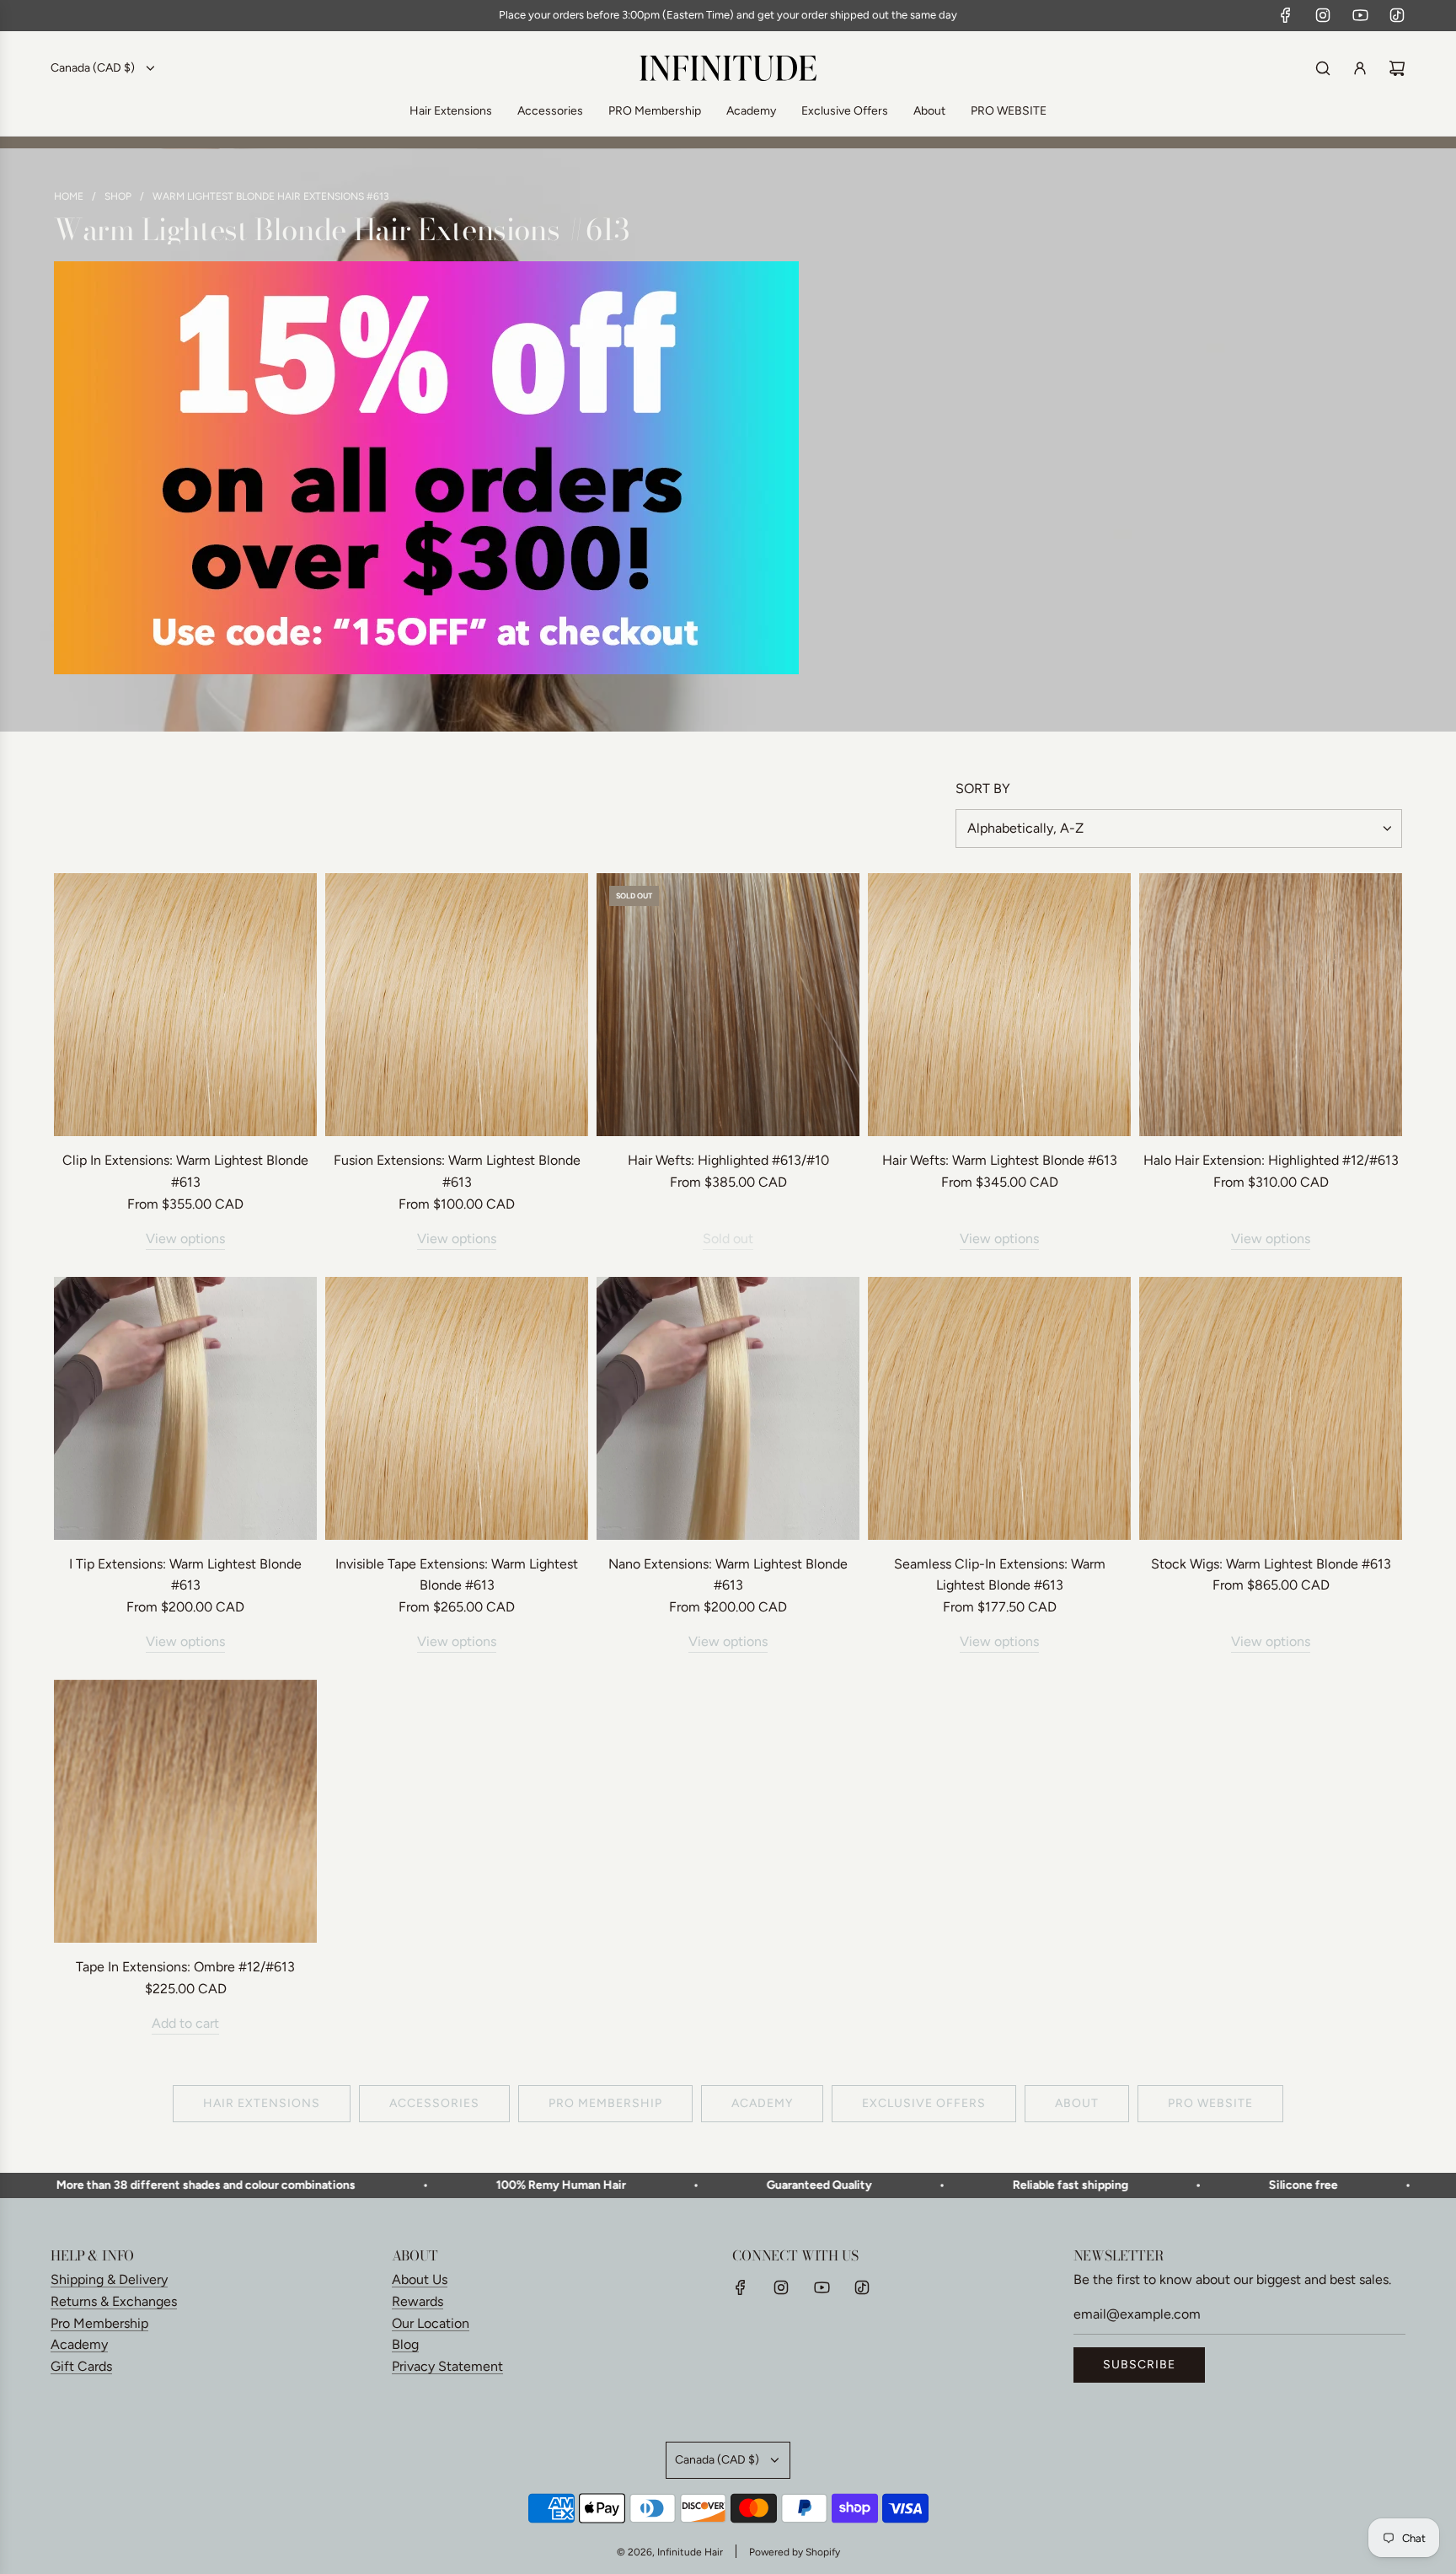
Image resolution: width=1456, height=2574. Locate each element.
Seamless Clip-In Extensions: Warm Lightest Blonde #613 (1000, 1575)
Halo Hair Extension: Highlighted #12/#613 (1271, 1160)
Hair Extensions (262, 2103)
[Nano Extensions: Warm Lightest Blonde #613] (728, 1408)
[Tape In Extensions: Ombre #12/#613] (185, 1811)
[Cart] (1397, 68)
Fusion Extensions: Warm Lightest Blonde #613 (457, 1171)
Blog (405, 2344)
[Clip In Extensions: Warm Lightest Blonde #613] (185, 1005)
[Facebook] (1286, 15)
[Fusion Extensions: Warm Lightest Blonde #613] (457, 1005)
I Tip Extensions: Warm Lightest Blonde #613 (185, 1575)
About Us (420, 2279)
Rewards (418, 2301)
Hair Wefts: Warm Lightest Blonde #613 (1000, 1160)
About (1077, 2103)
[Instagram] (1323, 15)
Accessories (434, 2103)
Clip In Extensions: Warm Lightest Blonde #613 (185, 1171)
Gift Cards (81, 2366)
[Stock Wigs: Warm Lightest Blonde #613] (1271, 1408)
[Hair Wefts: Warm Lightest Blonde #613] (999, 1005)
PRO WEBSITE (1210, 2103)
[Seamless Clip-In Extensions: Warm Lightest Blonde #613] (999, 1408)
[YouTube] (1360, 15)
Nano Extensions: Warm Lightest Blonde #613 (728, 1575)
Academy (762, 2103)
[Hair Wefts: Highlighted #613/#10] (728, 1005)
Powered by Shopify (795, 2552)
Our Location (431, 2323)
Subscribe (1139, 2365)
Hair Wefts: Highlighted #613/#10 (728, 1160)
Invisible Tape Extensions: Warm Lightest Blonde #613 (457, 1575)
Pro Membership (99, 2323)
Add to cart (185, 2023)
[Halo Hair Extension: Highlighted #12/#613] (1271, 1005)
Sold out (728, 1239)
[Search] (1323, 68)
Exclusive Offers (924, 2103)
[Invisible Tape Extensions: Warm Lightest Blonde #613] (457, 1408)
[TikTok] (1397, 15)
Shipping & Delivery (109, 2279)
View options (185, 1239)
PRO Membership (605, 2103)
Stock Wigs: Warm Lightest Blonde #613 (1271, 1564)
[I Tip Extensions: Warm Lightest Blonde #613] (185, 1408)
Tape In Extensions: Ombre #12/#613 (185, 1967)
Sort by (983, 789)
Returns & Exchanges (114, 2301)
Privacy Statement (447, 2366)
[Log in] (1360, 68)
